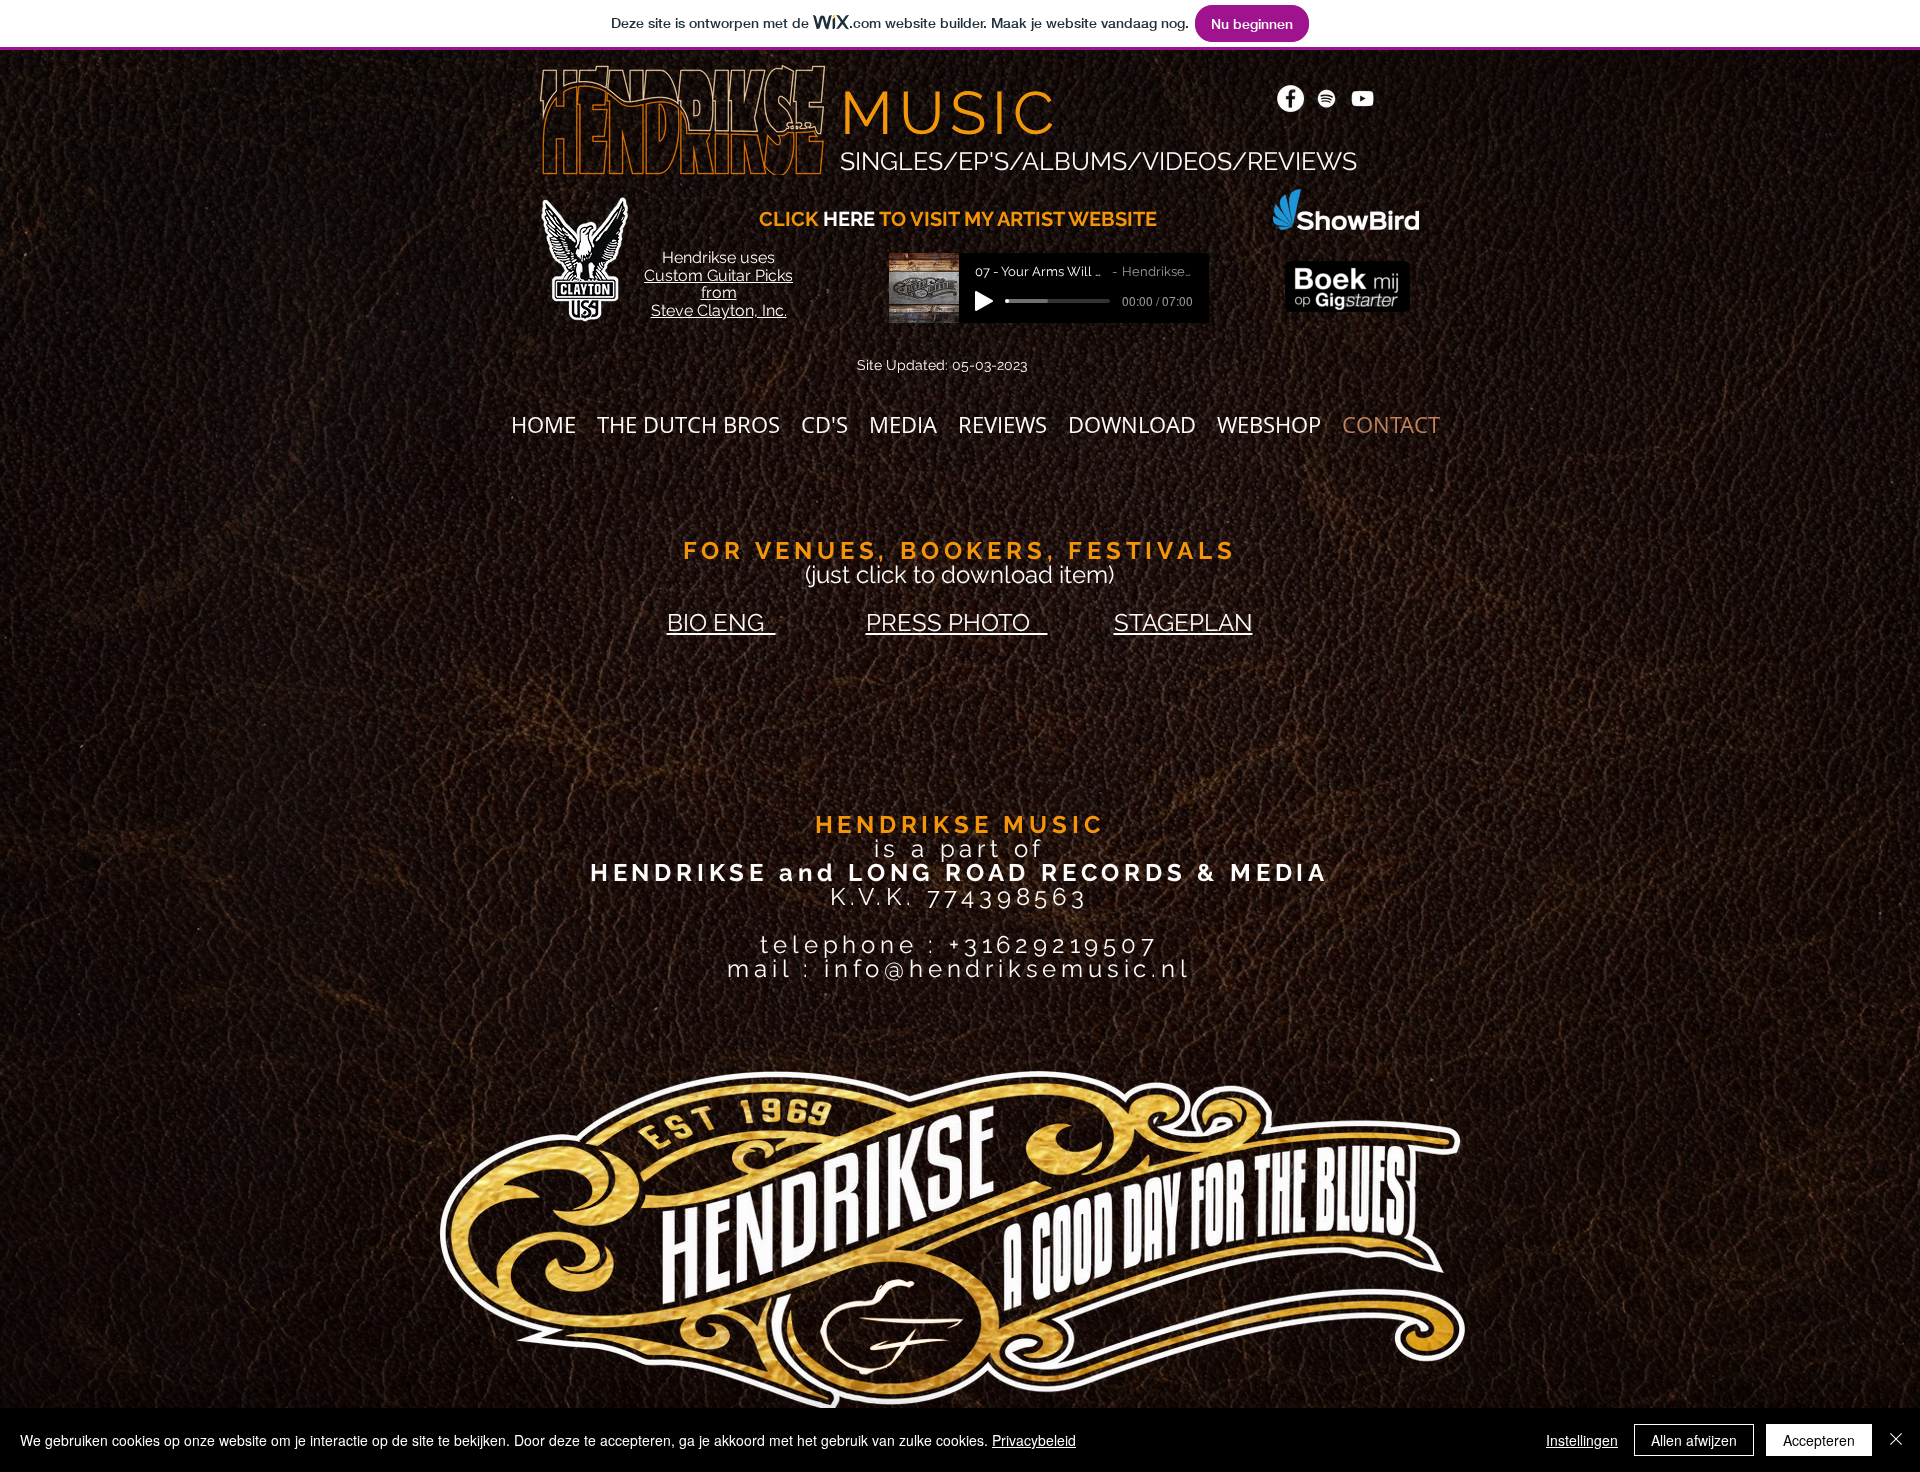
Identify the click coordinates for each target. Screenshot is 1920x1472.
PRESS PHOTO (957, 622)
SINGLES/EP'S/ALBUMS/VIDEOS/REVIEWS (1098, 161)
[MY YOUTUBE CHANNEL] (1362, 98)
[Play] (984, 301)
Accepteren (1819, 1440)
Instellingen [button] (1582, 1440)
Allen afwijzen (1694, 1440)
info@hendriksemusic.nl (1008, 968)
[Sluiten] (1896, 1440)
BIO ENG (721, 622)
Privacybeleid (1034, 1440)
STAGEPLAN (1183, 622)
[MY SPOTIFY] (1326, 98)
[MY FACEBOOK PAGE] (1290, 98)
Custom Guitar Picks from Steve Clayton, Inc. (718, 293)
